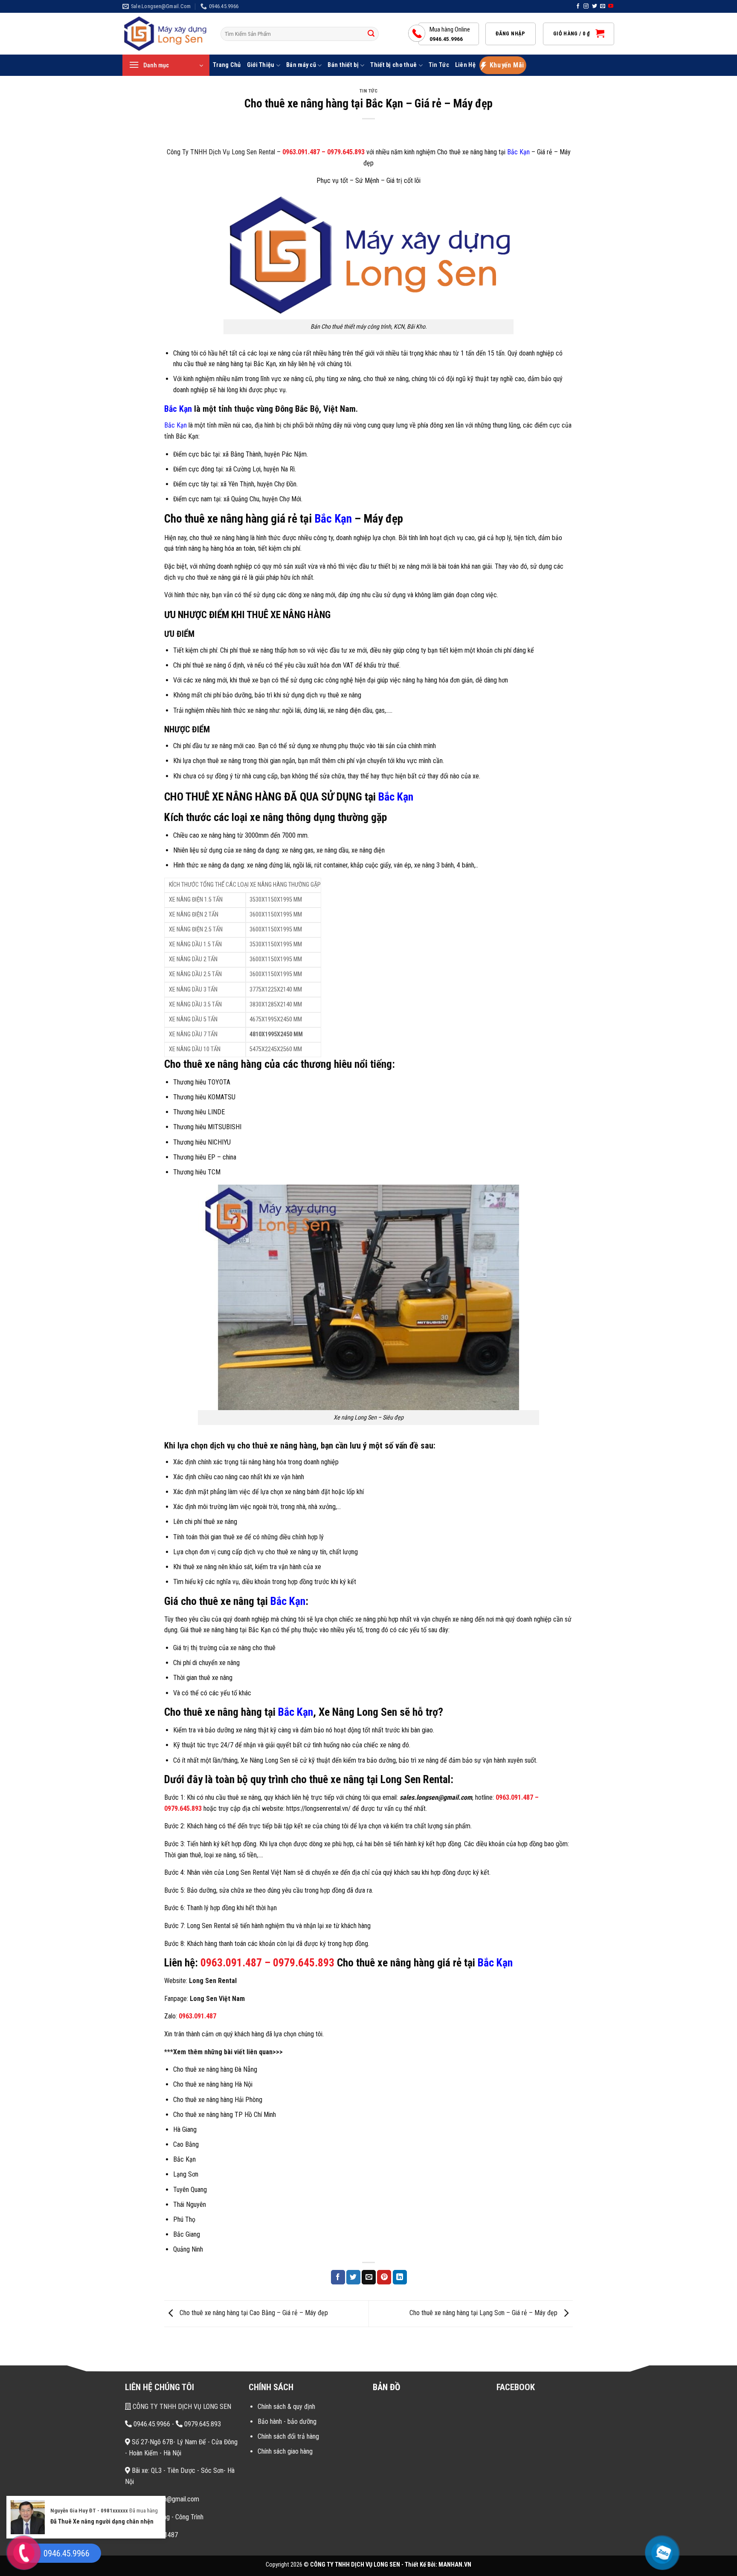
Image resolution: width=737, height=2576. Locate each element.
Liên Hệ (465, 65)
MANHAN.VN (455, 2565)
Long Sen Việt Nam (217, 1999)
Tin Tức (439, 65)
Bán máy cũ (301, 65)
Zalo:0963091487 (154, 2535)
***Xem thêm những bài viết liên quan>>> (223, 2052)
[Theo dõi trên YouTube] (611, 6)
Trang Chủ (227, 65)
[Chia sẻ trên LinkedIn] (400, 2277)
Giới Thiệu (261, 65)
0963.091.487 (301, 152)
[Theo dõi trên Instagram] (586, 6)
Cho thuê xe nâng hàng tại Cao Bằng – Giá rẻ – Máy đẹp (253, 2313)
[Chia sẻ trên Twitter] (353, 2277)
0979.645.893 (345, 152)
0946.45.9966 (151, 2424)
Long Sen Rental (213, 1981)
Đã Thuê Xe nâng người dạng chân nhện (102, 2506)
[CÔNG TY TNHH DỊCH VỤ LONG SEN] (165, 34)
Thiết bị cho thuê (393, 65)
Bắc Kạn (518, 152)
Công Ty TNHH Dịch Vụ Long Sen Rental (221, 152)
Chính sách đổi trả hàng (288, 2436)
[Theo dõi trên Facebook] (578, 6)
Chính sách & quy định (286, 2407)
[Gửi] (371, 34)
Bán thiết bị (343, 65)
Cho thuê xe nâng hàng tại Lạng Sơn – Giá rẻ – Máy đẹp (484, 2313)
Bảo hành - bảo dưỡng (287, 2421)
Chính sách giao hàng (285, 2451)
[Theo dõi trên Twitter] (595, 6)
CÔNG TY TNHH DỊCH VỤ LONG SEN (181, 2407)
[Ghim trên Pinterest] (384, 2277)
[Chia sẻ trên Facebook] (338, 2277)
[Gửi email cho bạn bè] (369, 2277)
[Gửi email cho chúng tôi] (603, 6)
